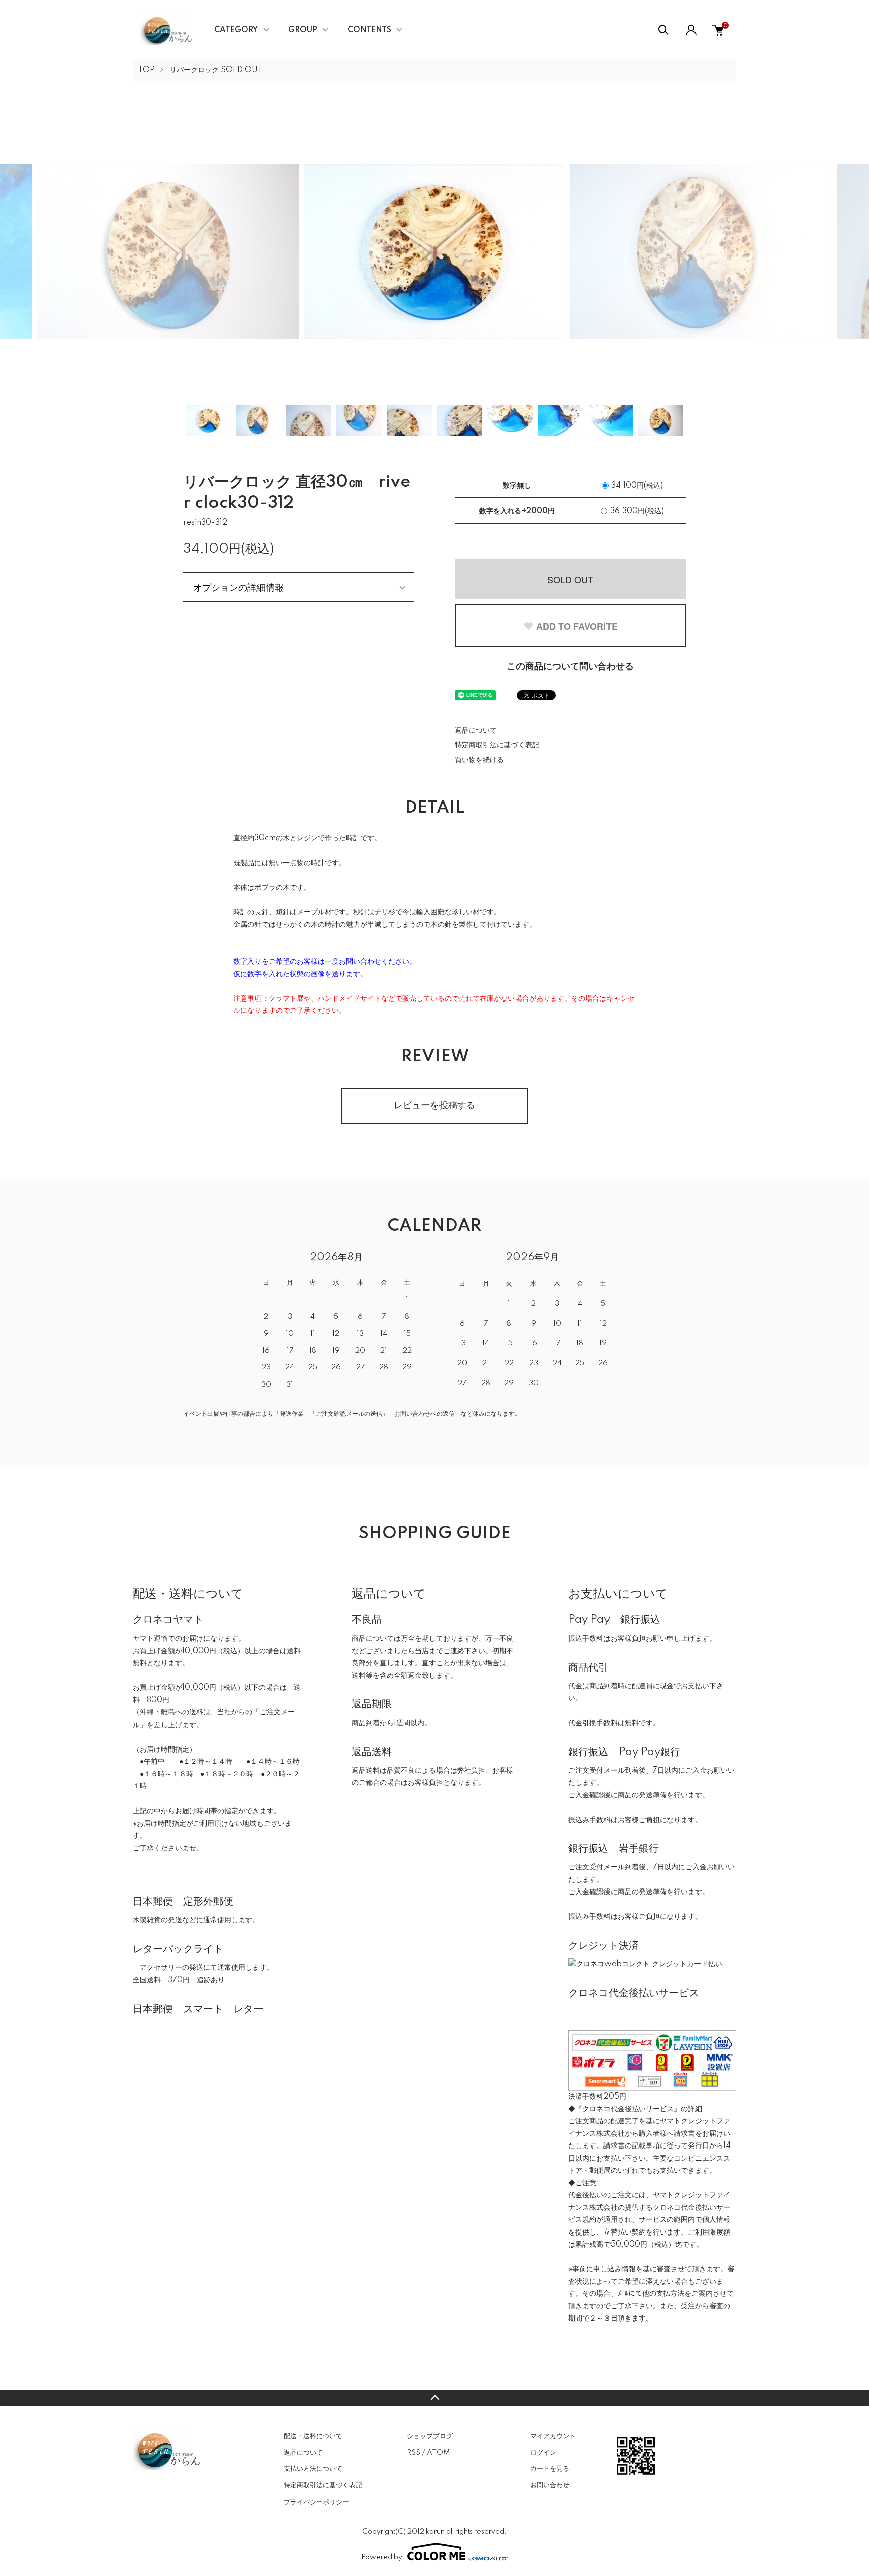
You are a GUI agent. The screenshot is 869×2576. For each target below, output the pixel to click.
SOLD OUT (570, 579)
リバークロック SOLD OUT (216, 70)
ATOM (438, 2453)
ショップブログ (430, 2436)
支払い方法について (313, 2469)
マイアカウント (553, 2436)
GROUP (303, 30)
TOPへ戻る (434, 2398)
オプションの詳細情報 (238, 587)
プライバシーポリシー (316, 2502)
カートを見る (550, 2469)
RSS (414, 2453)
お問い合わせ (550, 2485)
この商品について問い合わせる (570, 667)
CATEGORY (236, 30)
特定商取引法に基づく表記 (497, 745)
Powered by (382, 2557)
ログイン (543, 2453)
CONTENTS (369, 30)
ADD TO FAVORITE (577, 626)
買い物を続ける (479, 760)
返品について (476, 731)
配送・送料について (313, 2436)
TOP (146, 70)
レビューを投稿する (434, 1106)
